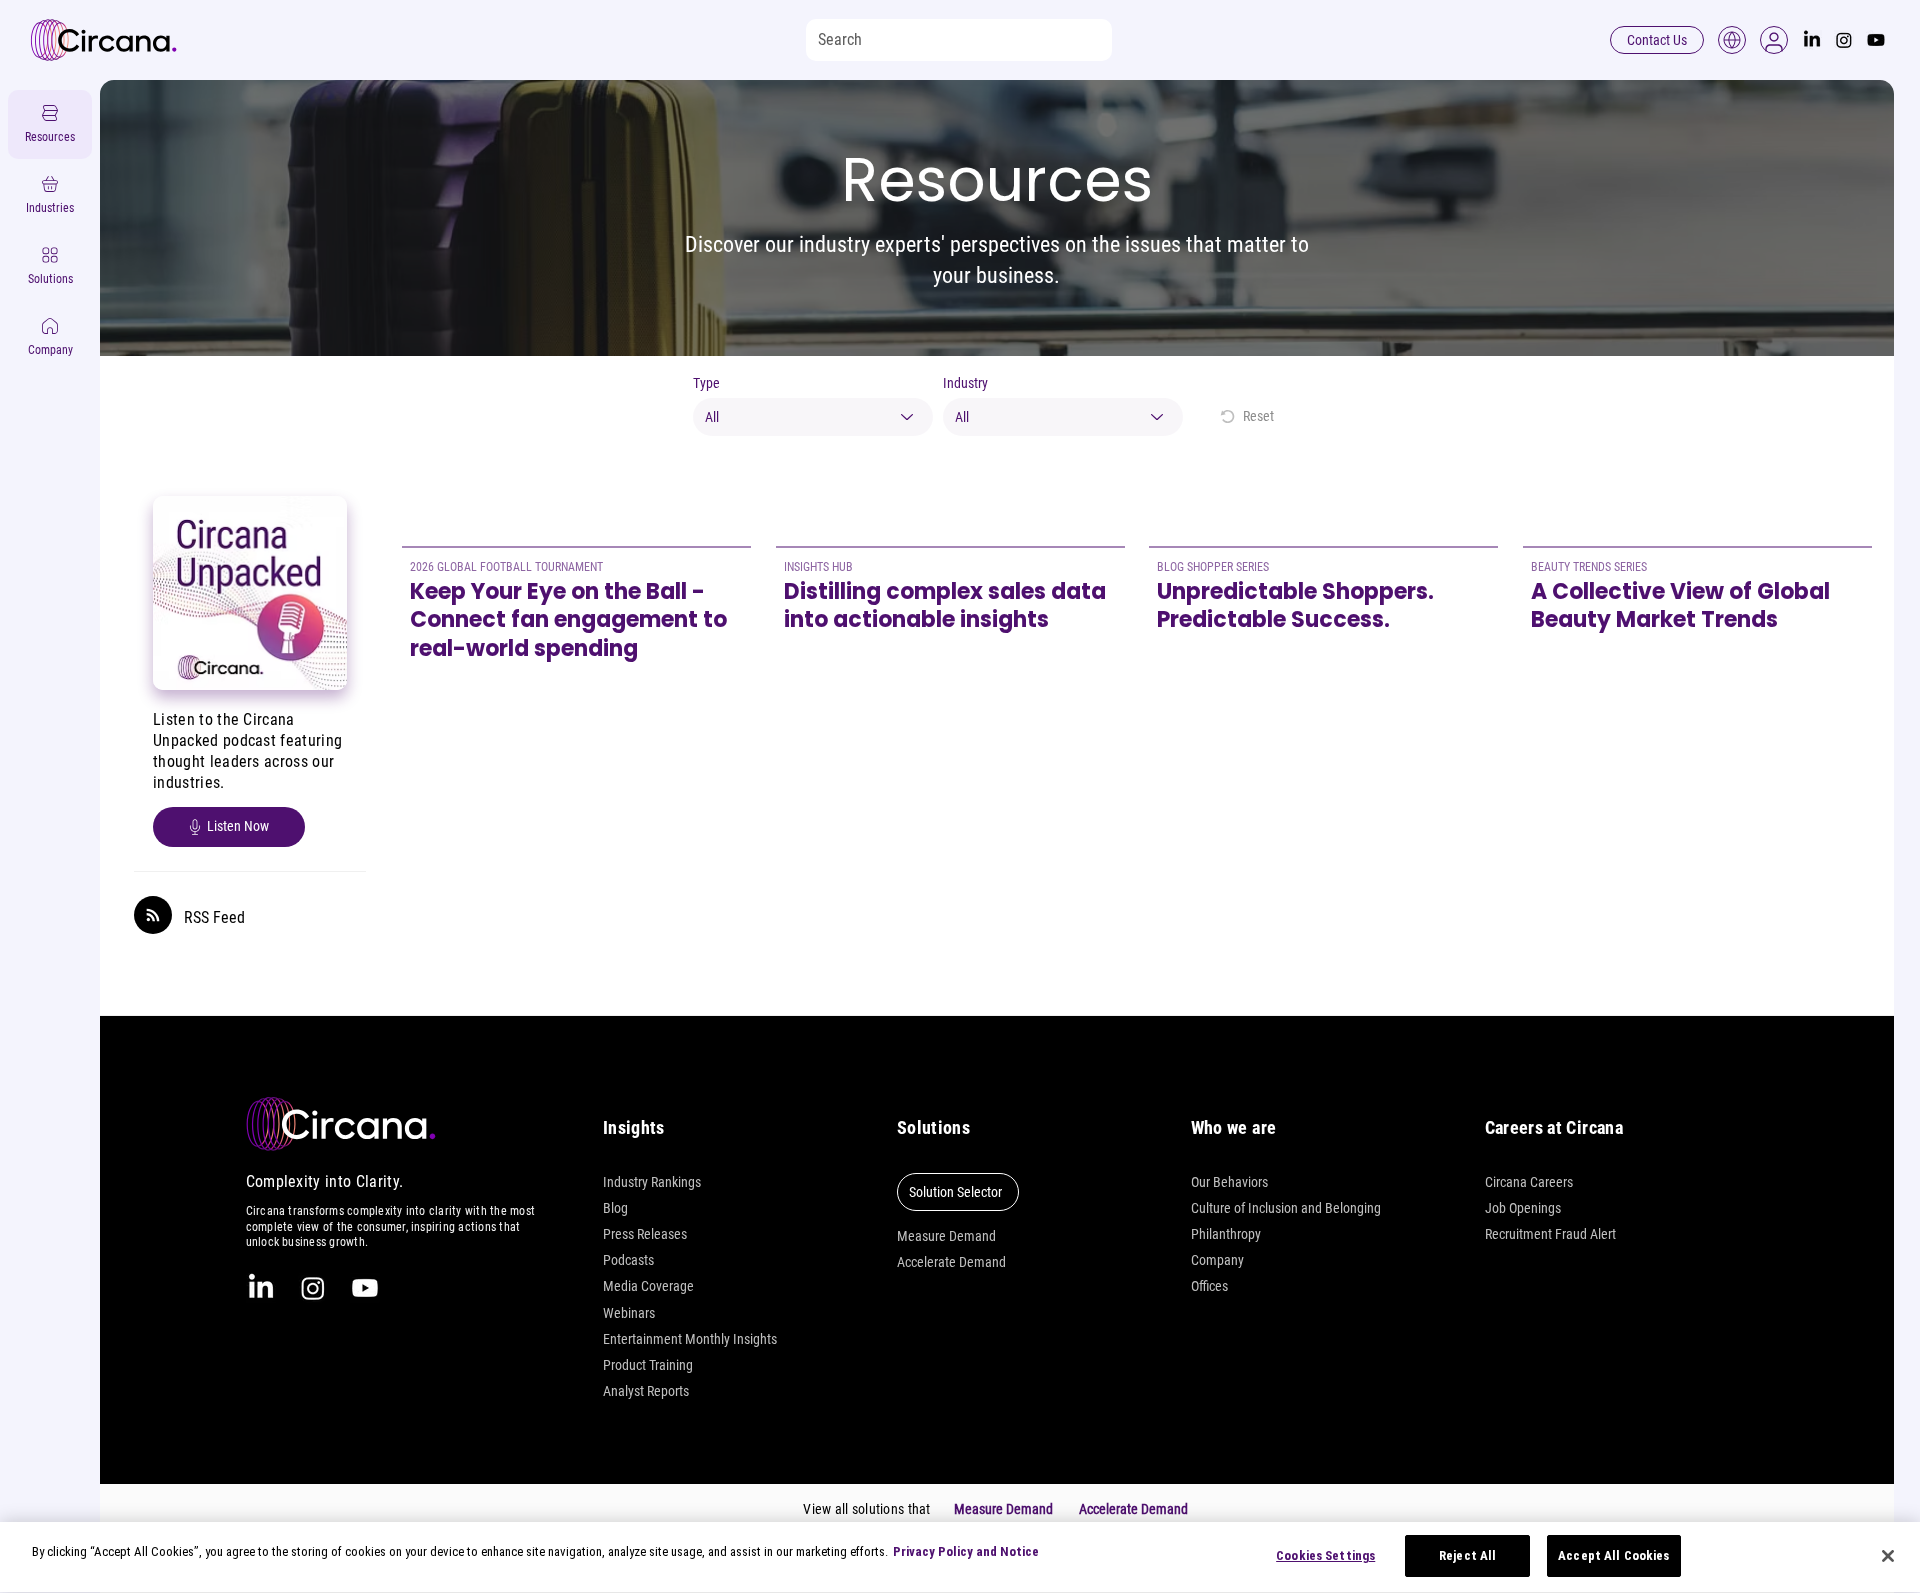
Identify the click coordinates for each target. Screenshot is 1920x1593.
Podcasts (628, 1260)
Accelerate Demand (951, 1262)
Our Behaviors (1229, 1182)
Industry (965, 383)
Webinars (629, 1313)
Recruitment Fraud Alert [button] (1550, 1234)
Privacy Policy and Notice (966, 1551)
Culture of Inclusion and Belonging (1286, 1208)
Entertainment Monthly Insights (690, 1339)
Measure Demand (946, 1236)
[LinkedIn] (1812, 40)
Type (706, 383)
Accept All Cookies (1613, 1555)
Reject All (1467, 1555)
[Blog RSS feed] (153, 916)
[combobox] (813, 417)
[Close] (1888, 1556)
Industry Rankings (652, 1182)
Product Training (648, 1365)
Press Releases (645, 1234)
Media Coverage (648, 1286)
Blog (615, 1208)
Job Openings (1523, 1208)
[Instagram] (1844, 40)
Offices (1209, 1286)
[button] (1774, 40)
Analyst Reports (646, 1391)
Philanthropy (1226, 1234)
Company (1217, 1260)
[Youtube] (1876, 40)
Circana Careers (1529, 1182)
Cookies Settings (1325, 1555)
